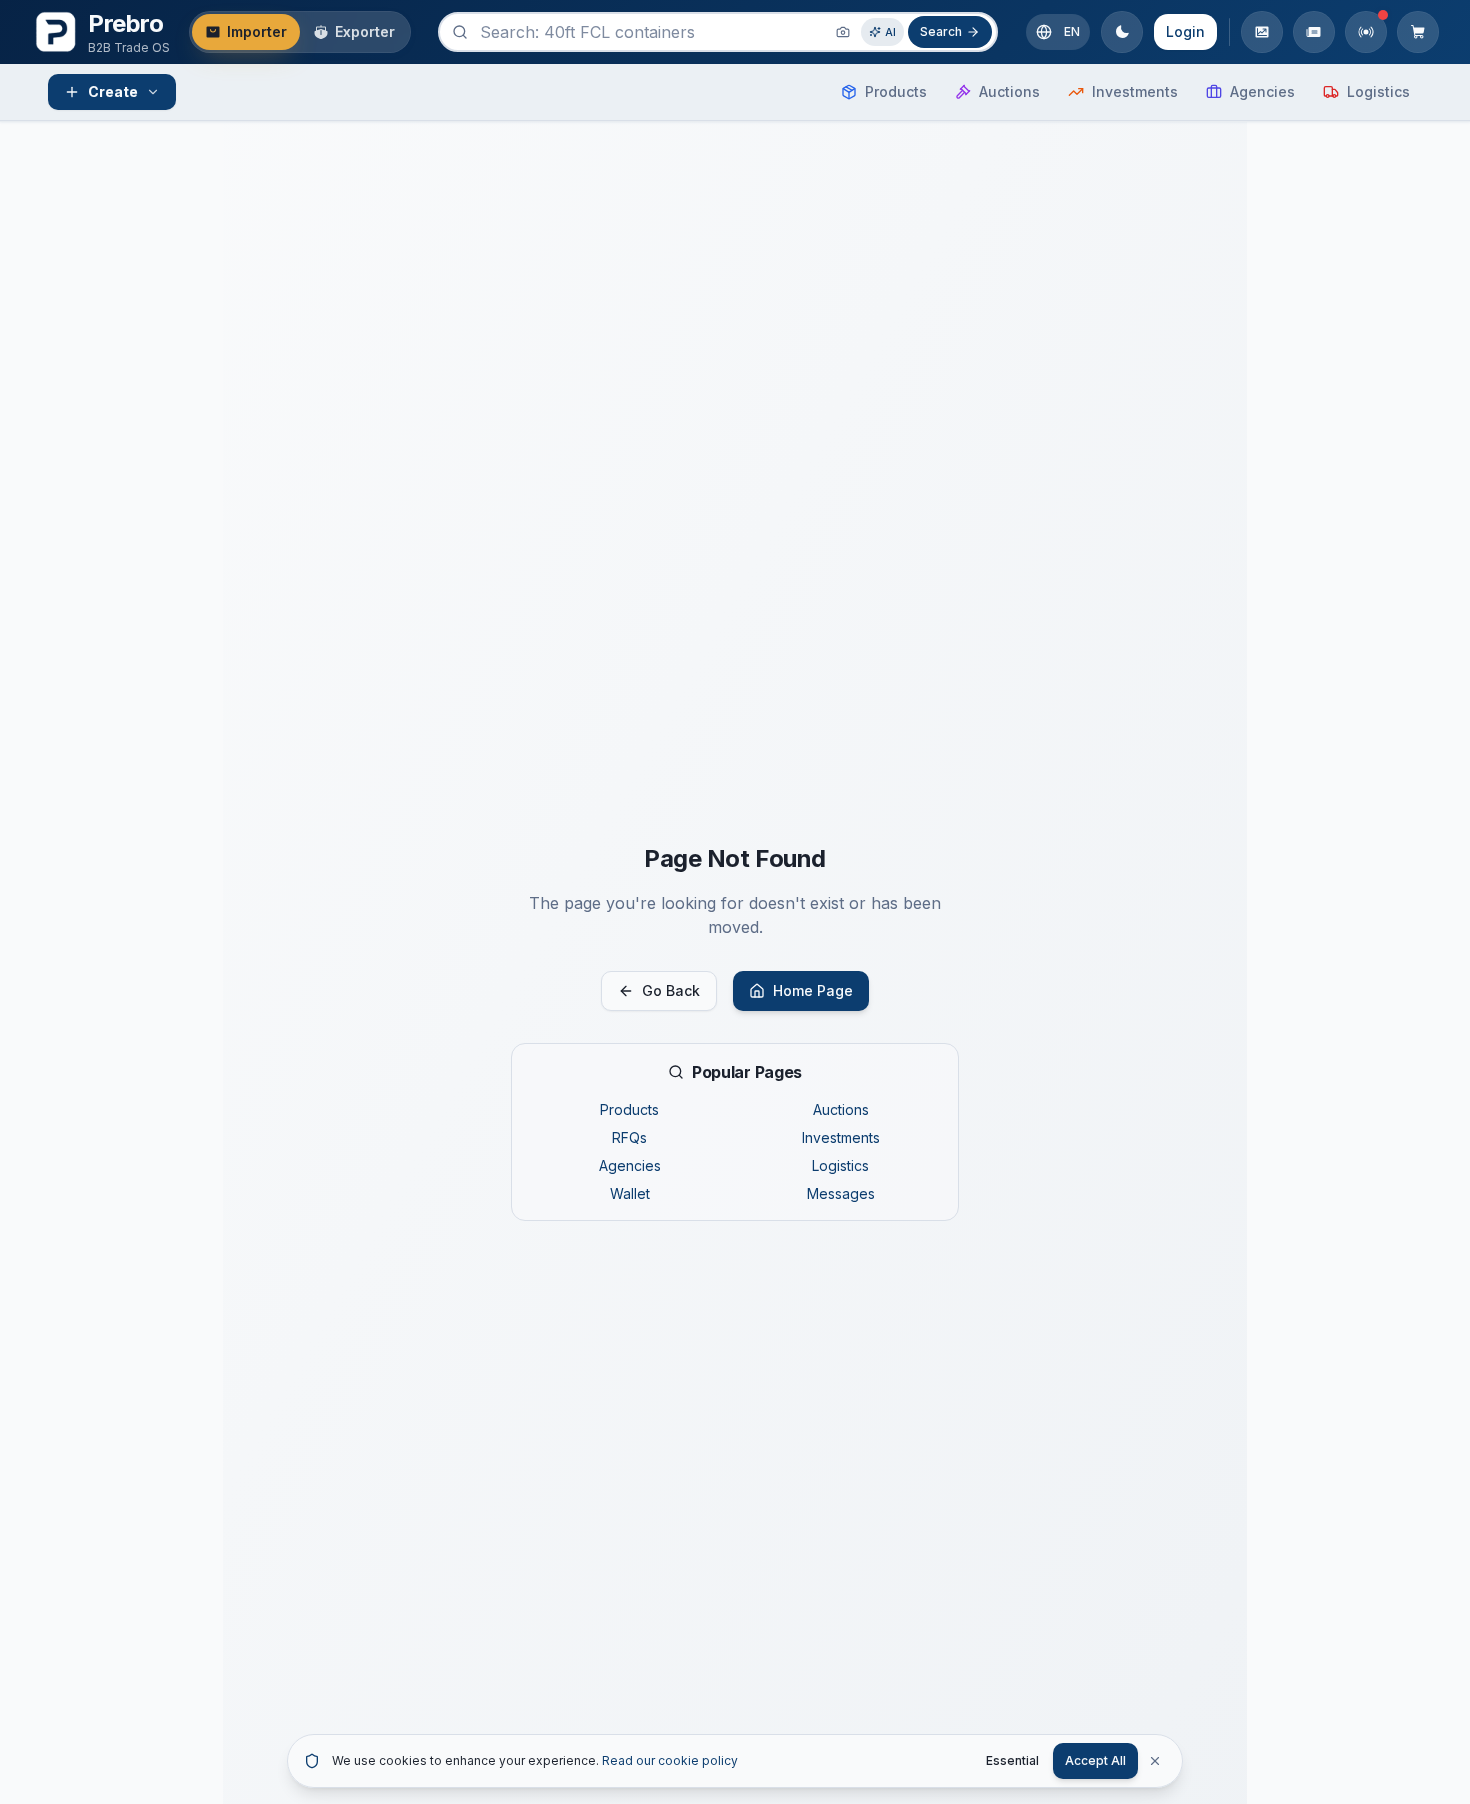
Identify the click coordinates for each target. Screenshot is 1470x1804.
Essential (1012, 1760)
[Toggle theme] (1122, 32)
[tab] (246, 32)
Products (629, 1109)
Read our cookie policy (670, 1760)
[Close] (1155, 1761)
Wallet (630, 1193)
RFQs (629, 1137)
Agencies (630, 1165)
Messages (841, 1193)
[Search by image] (843, 32)
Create (113, 91)
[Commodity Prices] (1262, 32)
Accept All (1095, 1760)
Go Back (671, 990)
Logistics (840, 1165)
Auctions (841, 1109)
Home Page (813, 990)
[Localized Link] (1314, 32)
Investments (841, 1137)
